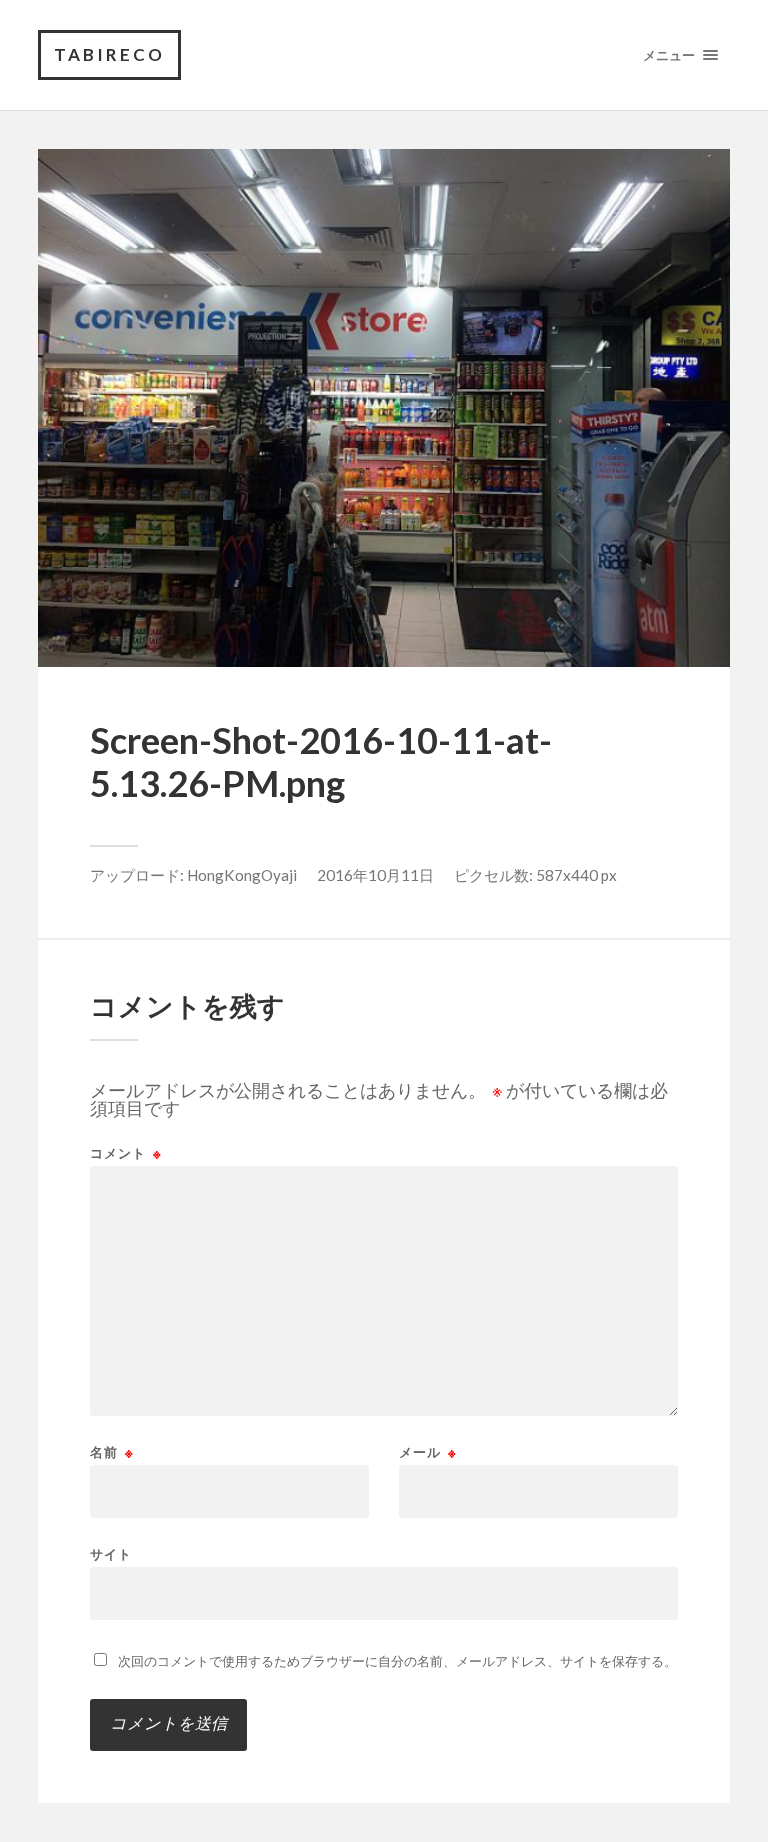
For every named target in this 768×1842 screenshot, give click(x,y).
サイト (111, 1553)
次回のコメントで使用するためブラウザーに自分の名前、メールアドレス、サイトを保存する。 (397, 1661)
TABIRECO (109, 54)
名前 (112, 1452)
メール (428, 1452)
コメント (126, 1153)
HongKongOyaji (242, 875)
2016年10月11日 (375, 875)
